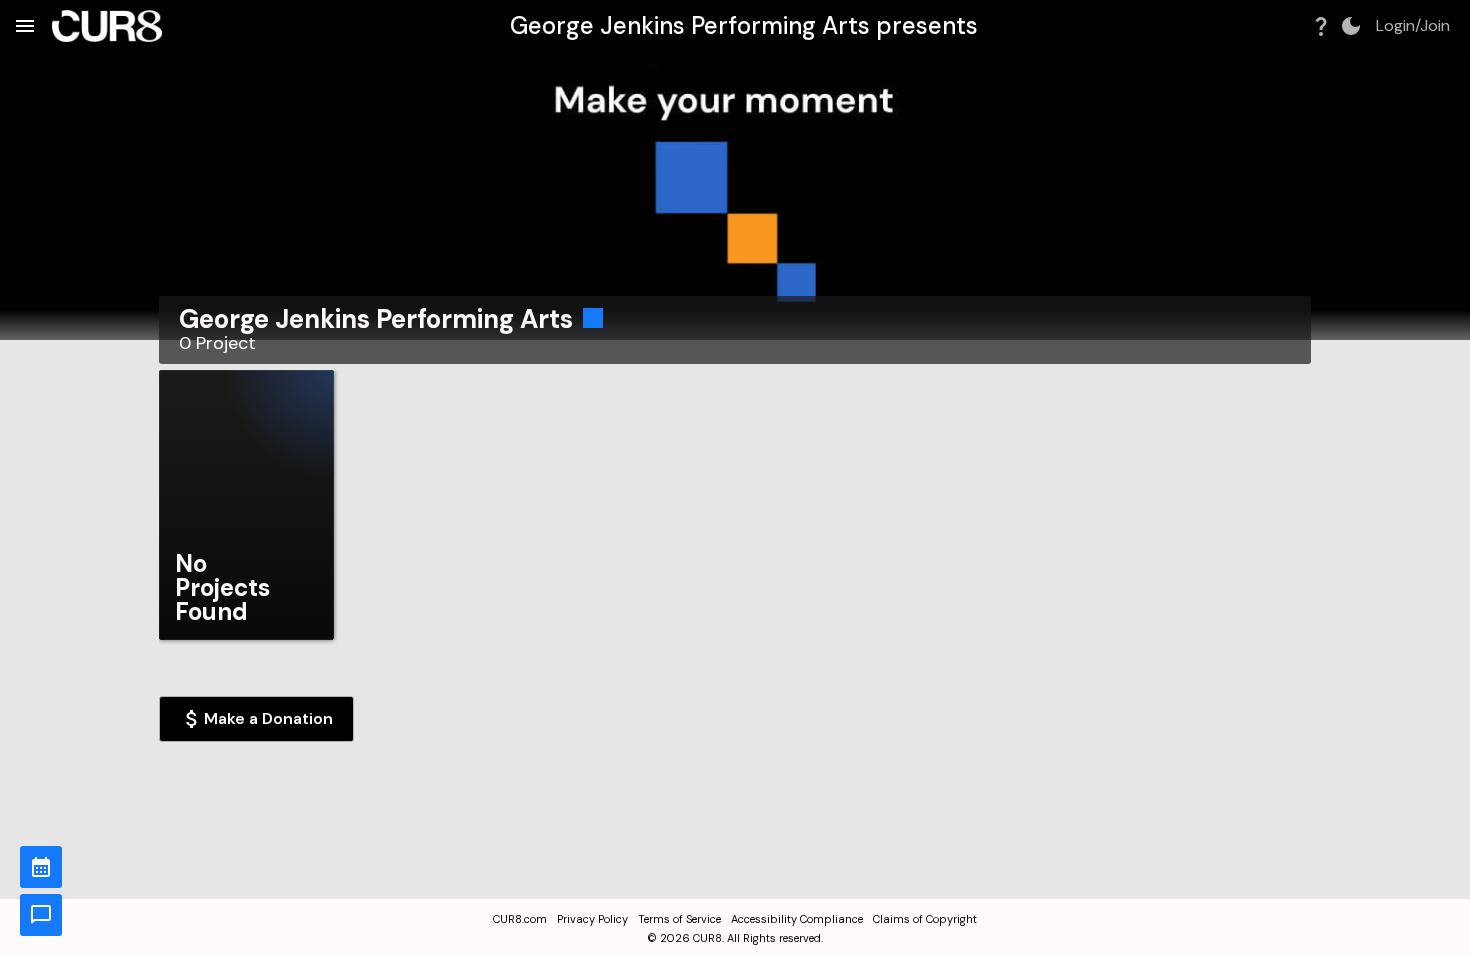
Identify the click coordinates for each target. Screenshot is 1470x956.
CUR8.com (520, 919)
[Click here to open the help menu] (1321, 26)
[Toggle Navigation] (25, 26)
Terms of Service (679, 919)
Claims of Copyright (925, 919)
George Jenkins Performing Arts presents (744, 25)
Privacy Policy (592, 919)
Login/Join (1413, 26)
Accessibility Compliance (797, 919)
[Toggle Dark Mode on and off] (1351, 26)
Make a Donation (268, 718)
